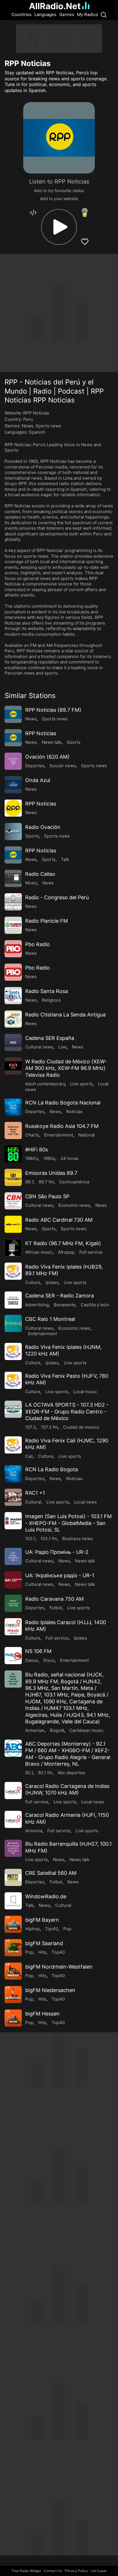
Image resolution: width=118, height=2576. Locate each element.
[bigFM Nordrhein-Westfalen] (13, 1971)
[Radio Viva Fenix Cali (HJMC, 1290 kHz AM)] (13, 1445)
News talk (52, 742)
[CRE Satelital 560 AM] (13, 1877)
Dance (32, 1660)
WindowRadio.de (46, 1896)
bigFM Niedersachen (50, 1990)
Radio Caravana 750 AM (54, 1599)
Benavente (65, 1305)
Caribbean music (86, 1730)
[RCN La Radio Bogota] (13, 1474)
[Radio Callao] (13, 878)
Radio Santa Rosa (47, 991)
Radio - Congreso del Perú (57, 897)
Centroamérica (74, 1182)
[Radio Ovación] (13, 832)
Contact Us (53, 2571)
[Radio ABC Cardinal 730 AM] (13, 1224)
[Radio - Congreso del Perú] (13, 902)
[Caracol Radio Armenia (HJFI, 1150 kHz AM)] (13, 1819)
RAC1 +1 (35, 1493)
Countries (21, 14)
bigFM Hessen (42, 2014)
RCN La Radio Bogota (52, 1469)
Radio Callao (40, 874)
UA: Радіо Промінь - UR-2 (57, 1552)
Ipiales (52, 1282)
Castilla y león (95, 1305)
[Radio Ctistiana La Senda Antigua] (13, 1019)
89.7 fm (46, 1182)
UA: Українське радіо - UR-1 (60, 1575)
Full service (91, 1252)
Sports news (48, 426)
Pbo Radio (38, 944)
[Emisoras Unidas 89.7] (13, 1177)
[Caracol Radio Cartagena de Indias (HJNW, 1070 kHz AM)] (13, 1791)
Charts (32, 1135)
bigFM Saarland (44, 1943)
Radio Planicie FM (47, 921)
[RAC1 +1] (13, 1497)
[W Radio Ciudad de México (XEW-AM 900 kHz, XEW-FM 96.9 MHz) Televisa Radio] (13, 1066)
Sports (74, 742)
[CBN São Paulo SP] (13, 1201)
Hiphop (33, 1929)
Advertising (37, 1305)
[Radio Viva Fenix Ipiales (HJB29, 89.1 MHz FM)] (13, 1271)
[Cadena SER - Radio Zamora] (13, 1300)
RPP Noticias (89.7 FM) (53, 710)
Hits (42, 1952)
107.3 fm (49, 1427)
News (27, 426)
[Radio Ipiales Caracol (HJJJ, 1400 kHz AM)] (13, 1627)
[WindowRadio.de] (13, 1901)
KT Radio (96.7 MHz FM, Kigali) (63, 1243)
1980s (49, 1158)
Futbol (56, 1608)
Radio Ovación (43, 827)
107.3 (31, 1427)
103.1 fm (49, 1539)
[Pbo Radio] (13, 949)
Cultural (33, 1502)
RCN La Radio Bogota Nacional (63, 1103)
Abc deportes (71, 1773)
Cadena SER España (50, 1038)
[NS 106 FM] (13, 1656)
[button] (59, 227)
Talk (65, 859)
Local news (85, 1502)
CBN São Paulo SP (47, 1196)
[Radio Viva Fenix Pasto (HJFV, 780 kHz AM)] (13, 1380)
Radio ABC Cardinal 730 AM (59, 1220)
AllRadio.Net (55, 6)
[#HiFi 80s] (13, 1154)
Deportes (35, 766)
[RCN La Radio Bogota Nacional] (13, 1107)
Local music (85, 1392)
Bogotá (57, 1730)
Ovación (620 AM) (47, 757)
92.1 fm (45, 1773)
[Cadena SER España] (13, 1042)
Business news (77, 1539)
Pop (67, 1929)
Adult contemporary (45, 1084)
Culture (33, 1282)
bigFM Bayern (42, 1920)
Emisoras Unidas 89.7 (51, 1173)
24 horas (69, 1158)
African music (39, 1252)
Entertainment (59, 1135)
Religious (51, 1000)
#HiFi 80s (37, 1150)
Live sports (81, 1084)
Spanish (37, 432)
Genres (67, 14)
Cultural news (39, 1047)
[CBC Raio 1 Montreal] (13, 1323)
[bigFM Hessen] (13, 2018)
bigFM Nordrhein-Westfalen (59, 1967)
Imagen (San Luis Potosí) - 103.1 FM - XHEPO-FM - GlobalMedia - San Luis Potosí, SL (68, 1523)
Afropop (66, 1252)
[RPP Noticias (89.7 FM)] (13, 714)
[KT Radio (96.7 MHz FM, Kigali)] (13, 1248)
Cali (29, 1456)
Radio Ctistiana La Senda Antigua (65, 1015)
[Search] (104, 15)
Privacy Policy (76, 2571)
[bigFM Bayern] (13, 1924)
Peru (28, 419)
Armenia (34, 1831)
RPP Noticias (41, 733)
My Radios (87, 14)
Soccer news (63, 766)
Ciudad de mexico (81, 1427)
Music (31, 883)
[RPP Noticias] (13, 738)
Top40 (52, 1929)
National (86, 1135)
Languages (45, 14)
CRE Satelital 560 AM (51, 1873)
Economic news (74, 1205)
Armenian (35, 1730)
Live (63, 1047)
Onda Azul (38, 780)
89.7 (29, 1182)
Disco (49, 1660)
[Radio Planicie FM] (13, 925)
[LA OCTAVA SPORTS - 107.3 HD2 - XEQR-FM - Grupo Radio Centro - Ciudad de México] (13, 1409)
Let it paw (99, 2571)
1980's (32, 1158)
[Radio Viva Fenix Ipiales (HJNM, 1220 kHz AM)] (13, 1351)
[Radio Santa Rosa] (13, 996)
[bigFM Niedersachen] (13, 1995)
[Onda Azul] (13, 785)
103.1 (30, 1539)
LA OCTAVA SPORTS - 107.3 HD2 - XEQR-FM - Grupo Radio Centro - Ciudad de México (67, 1411)
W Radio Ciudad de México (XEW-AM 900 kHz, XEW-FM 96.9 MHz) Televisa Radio (66, 1068)
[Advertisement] (59, 39)
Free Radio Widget (26, 2571)
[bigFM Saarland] (13, 1948)
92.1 (29, 1773)
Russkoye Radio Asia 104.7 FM (62, 1126)
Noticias (74, 1111)
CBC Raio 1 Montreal (50, 1319)
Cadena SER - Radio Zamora (60, 1296)
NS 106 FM (38, 1651)
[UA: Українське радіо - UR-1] (13, 1580)
